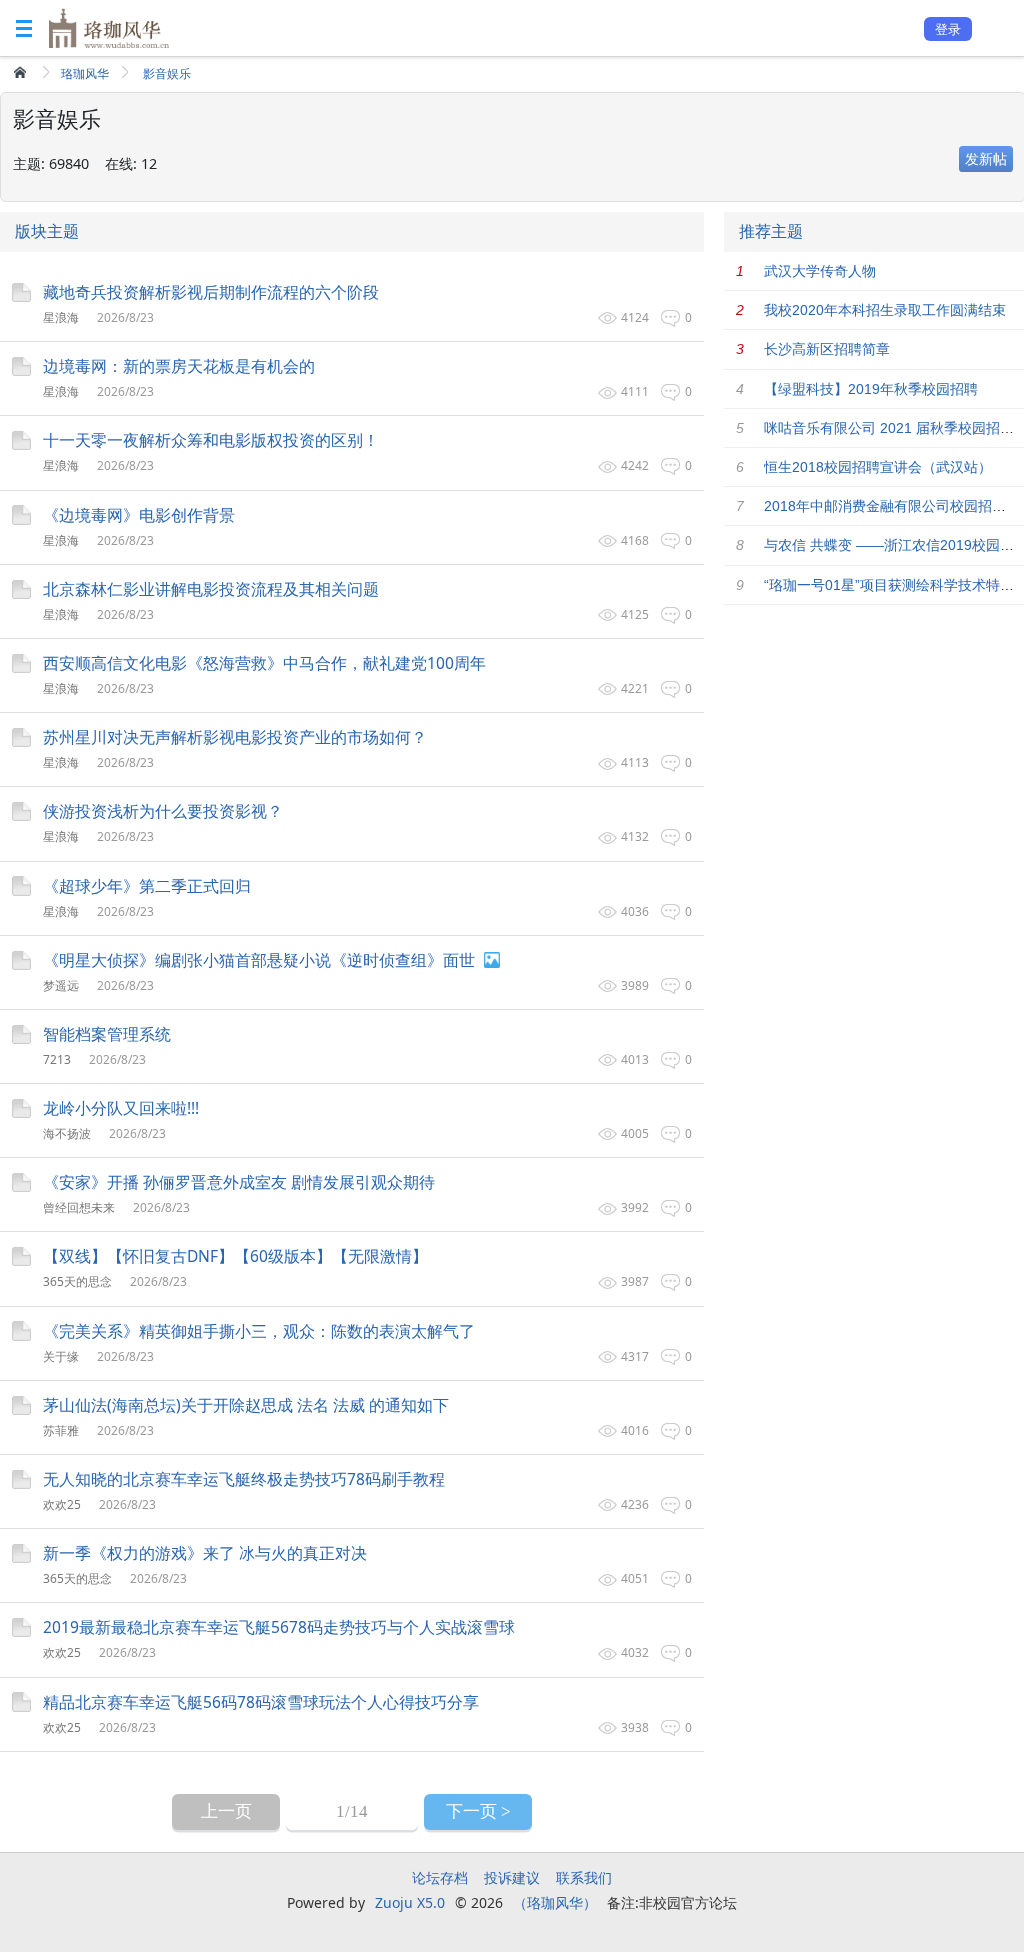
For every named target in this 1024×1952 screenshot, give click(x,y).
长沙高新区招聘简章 (827, 349)
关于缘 (61, 1356)
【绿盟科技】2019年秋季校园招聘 (871, 389)
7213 (57, 1059)
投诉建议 (512, 1877)
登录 (948, 29)
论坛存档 (440, 1877)
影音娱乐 (167, 73)
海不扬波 (67, 1133)
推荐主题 (771, 231)
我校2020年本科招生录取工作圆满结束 (885, 310)
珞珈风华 (85, 73)
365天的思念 (77, 1281)
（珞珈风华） (555, 1902)
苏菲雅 (61, 1430)
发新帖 (986, 158)
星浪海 (61, 317)
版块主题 (47, 231)
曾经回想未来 (79, 1207)
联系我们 (584, 1877)
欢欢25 (62, 1504)
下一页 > (478, 1811)
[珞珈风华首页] (22, 72)
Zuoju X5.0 (410, 1902)
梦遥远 (61, 985)
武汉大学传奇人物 (820, 271)
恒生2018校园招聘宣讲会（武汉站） (878, 467)
